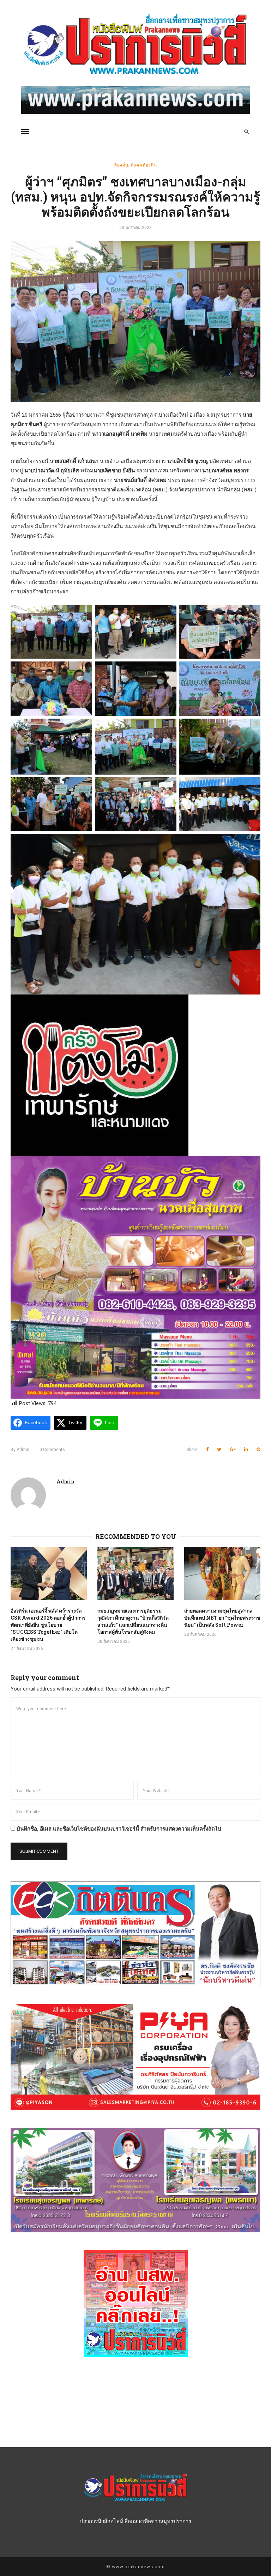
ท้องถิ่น (121, 165)
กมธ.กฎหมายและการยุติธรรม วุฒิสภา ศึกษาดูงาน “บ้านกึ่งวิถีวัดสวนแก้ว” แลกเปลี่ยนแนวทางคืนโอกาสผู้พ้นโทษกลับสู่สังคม (133, 1621)
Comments (52, 1450)
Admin (20, 1450)
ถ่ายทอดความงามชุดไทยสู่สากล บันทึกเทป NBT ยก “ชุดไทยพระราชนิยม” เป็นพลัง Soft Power (222, 1618)
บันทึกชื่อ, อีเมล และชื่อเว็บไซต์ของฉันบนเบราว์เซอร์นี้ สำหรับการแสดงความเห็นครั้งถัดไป (119, 1829)
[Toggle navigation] (25, 132)
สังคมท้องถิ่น (144, 165)
